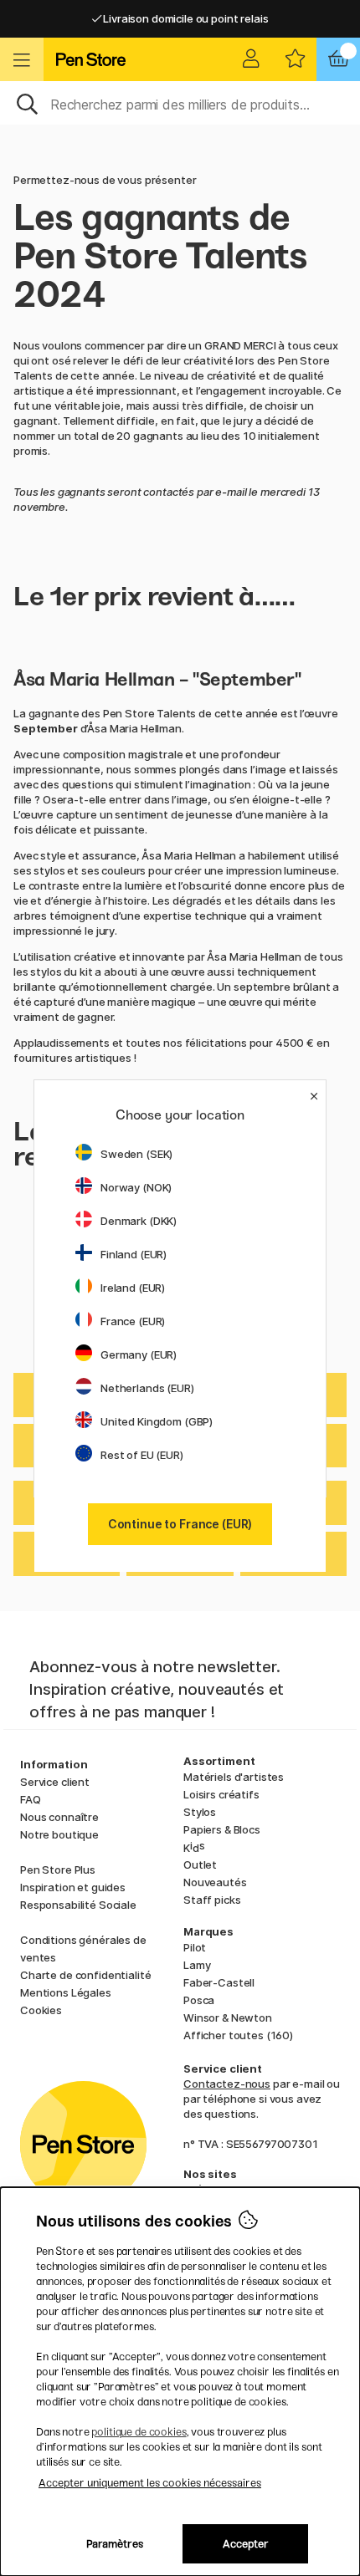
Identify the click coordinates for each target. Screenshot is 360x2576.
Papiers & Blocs (222, 1829)
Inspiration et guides (73, 1887)
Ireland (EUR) (133, 1288)
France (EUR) (133, 1321)
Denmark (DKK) (139, 1221)
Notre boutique (59, 1834)
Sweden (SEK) (136, 1154)
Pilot (195, 1947)
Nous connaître (59, 1817)
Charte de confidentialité (85, 1975)
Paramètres (115, 2544)
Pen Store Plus (58, 1870)
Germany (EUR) (139, 1354)
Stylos (200, 1812)
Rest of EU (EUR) (142, 1455)
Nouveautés (215, 1882)
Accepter (246, 2544)
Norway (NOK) (136, 1187)
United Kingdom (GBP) (157, 1421)
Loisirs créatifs (221, 1794)
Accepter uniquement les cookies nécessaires (150, 2483)
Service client (55, 1782)
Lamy (197, 1965)
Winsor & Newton (228, 2017)
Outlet (200, 1864)
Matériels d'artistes (234, 1777)
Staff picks (212, 1900)
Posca (199, 2000)
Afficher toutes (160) (238, 2035)
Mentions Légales (66, 1992)
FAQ (31, 1799)
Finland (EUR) (134, 1254)
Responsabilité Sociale (78, 1905)
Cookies (41, 2010)
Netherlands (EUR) (147, 1388)
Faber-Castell (219, 1982)
